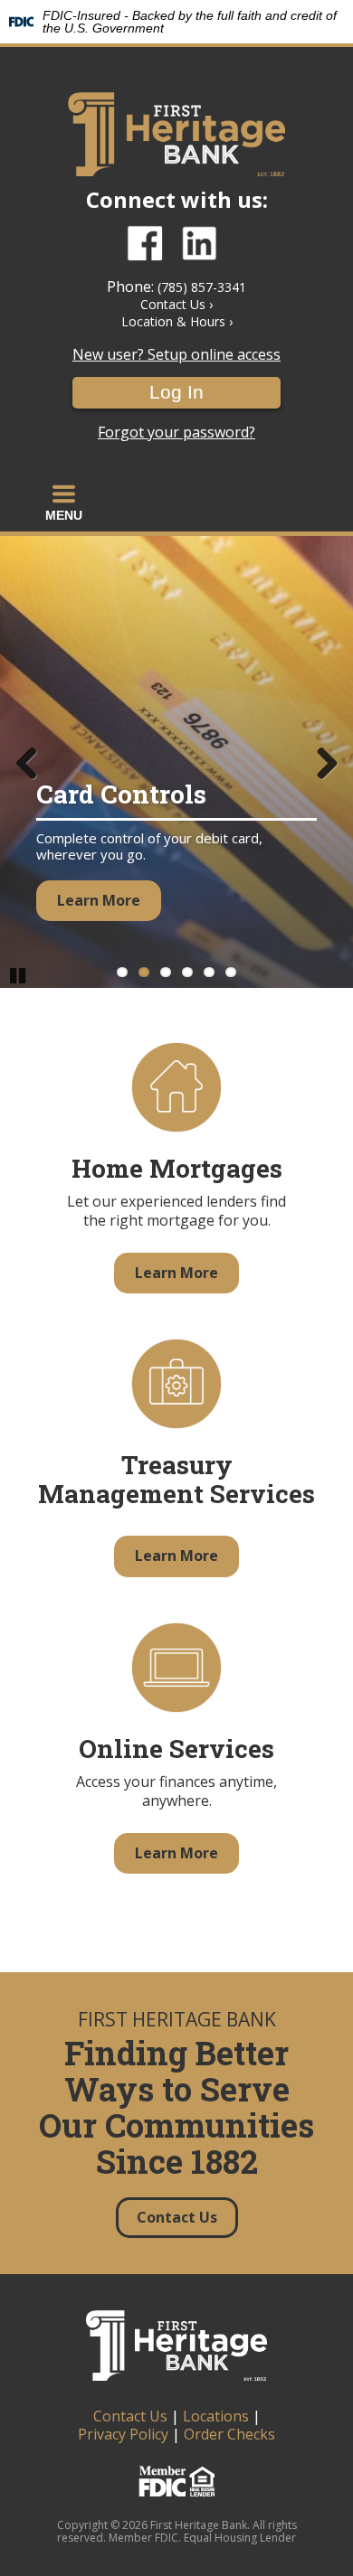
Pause (18, 974)
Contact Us (130, 2416)
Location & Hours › (177, 321)
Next (326, 762)
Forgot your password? (176, 432)
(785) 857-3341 (202, 287)
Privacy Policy (123, 2434)
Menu (64, 515)
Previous (27, 762)
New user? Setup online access (176, 355)
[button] (64, 503)
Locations (216, 2416)
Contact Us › (176, 304)
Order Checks (229, 2434)
